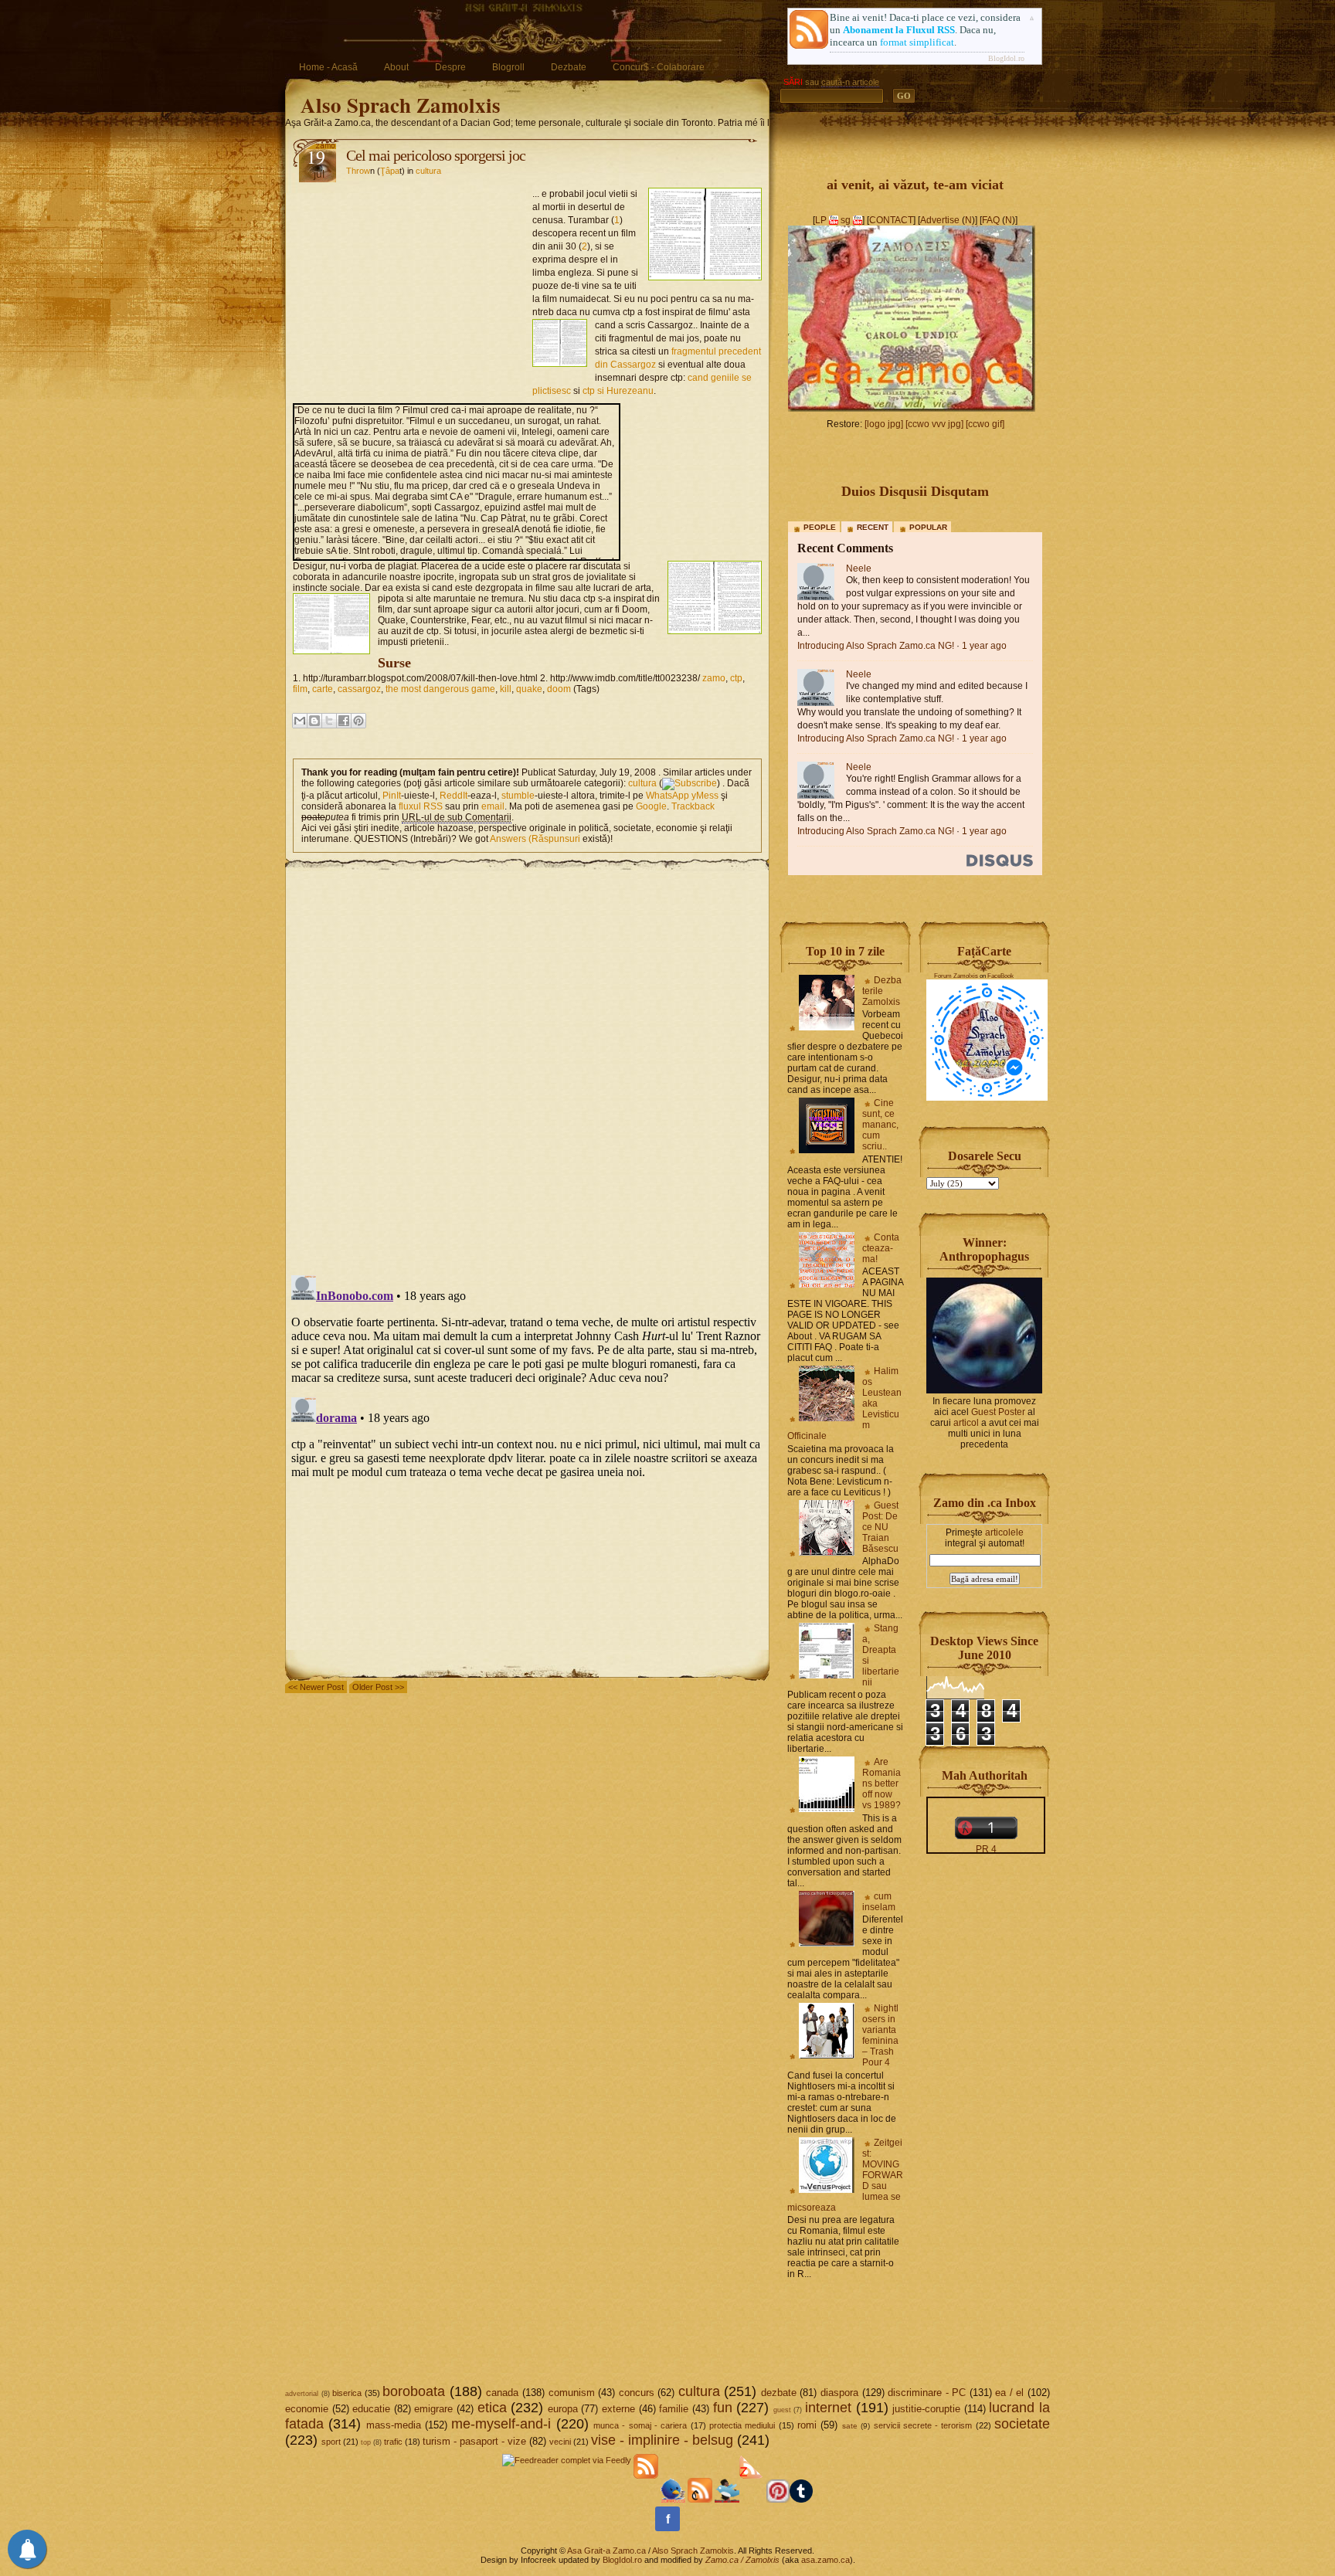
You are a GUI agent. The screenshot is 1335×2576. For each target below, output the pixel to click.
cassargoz (359, 689)
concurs (637, 2393)
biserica (347, 2393)
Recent (873, 527)
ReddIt (453, 796)
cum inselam (879, 1902)
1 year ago (984, 646)
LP (821, 220)
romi (807, 2425)
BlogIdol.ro (1006, 58)
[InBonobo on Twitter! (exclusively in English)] (727, 2500)
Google (651, 806)
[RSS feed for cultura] (690, 783)
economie (307, 2409)
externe (618, 2409)
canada (502, 2393)
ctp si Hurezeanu (618, 391)
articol (966, 1423)
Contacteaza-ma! (881, 1248)
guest (782, 2410)
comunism (572, 2393)
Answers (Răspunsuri (535, 839)
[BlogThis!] (314, 721)
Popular (928, 527)
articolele (1004, 1532)
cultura (428, 171)
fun (723, 2408)
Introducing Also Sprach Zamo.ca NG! (876, 646)
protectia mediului (742, 2425)
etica (492, 2408)
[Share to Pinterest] (358, 721)
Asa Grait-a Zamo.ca (606, 2551)
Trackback (693, 806)
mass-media (394, 2425)
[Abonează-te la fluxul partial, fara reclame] (752, 2500)
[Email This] (300, 721)
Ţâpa (390, 171)
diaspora (839, 2393)
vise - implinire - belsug (662, 2440)
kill (506, 689)
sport (331, 2442)
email (493, 806)
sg (846, 220)
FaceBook (1000, 976)
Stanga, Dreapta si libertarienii (881, 1655)
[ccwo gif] (985, 424)
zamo (714, 678)
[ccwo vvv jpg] (934, 424)
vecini (560, 2442)
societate (1022, 2424)
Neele (859, 568)
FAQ (991, 220)
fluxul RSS (421, 806)
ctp (736, 678)
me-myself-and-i (501, 2424)
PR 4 (986, 1849)
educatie (371, 2409)
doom (559, 689)
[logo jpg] (884, 424)
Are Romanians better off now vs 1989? (882, 1784)
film (300, 689)
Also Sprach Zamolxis (401, 105)
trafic (393, 2442)
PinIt (392, 796)
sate (850, 2426)
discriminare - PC (927, 2393)
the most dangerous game (440, 689)
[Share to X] (329, 721)
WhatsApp (667, 796)
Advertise (940, 220)
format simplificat (917, 42)
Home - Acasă (328, 67)
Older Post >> (378, 1687)
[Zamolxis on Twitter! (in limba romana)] (673, 2500)
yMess (705, 796)
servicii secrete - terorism (923, 2425)
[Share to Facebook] (344, 721)
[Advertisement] (413, 283)
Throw (358, 171)
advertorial (302, 2394)
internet (828, 2408)
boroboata (414, 2391)
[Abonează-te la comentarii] (700, 2500)
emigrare (433, 2409)
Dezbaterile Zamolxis (882, 991)
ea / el (1009, 2393)
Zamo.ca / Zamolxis (742, 2560)
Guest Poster (998, 1412)
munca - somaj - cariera (640, 2425)
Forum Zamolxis (956, 976)
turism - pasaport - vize (474, 2441)
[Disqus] (527, 1064)
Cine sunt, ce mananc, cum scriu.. (880, 1125)
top (366, 2442)
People (820, 527)
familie (674, 2409)
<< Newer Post (316, 1687)
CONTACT (891, 220)
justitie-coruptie (926, 2409)
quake (529, 689)
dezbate (779, 2393)
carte (323, 689)
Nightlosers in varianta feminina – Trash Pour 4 (880, 2035)
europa (563, 2409)
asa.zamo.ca (825, 2560)
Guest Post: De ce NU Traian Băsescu (880, 1527)
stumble (518, 796)
